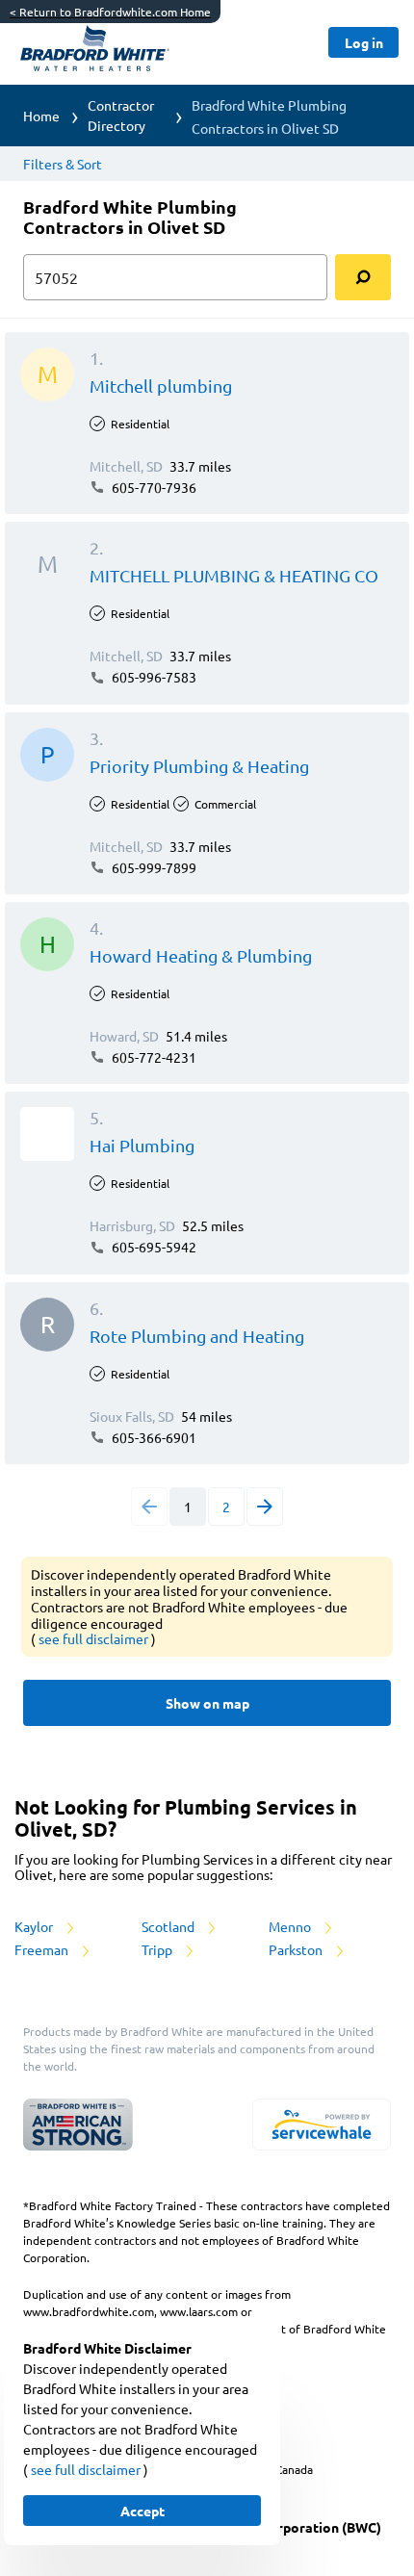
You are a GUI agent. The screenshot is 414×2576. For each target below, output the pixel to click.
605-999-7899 (153, 867)
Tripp (158, 1949)
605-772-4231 (153, 1057)
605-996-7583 (153, 677)
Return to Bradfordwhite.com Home (110, 12)
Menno (291, 1926)
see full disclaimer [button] (95, 1638)
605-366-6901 (153, 1437)
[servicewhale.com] (322, 2125)
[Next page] (265, 1507)
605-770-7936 (153, 487)
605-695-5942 (153, 1247)
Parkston (297, 1949)
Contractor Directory (121, 115)
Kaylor (35, 1926)
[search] (363, 277)
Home (41, 116)
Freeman (43, 1949)
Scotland (169, 1926)
